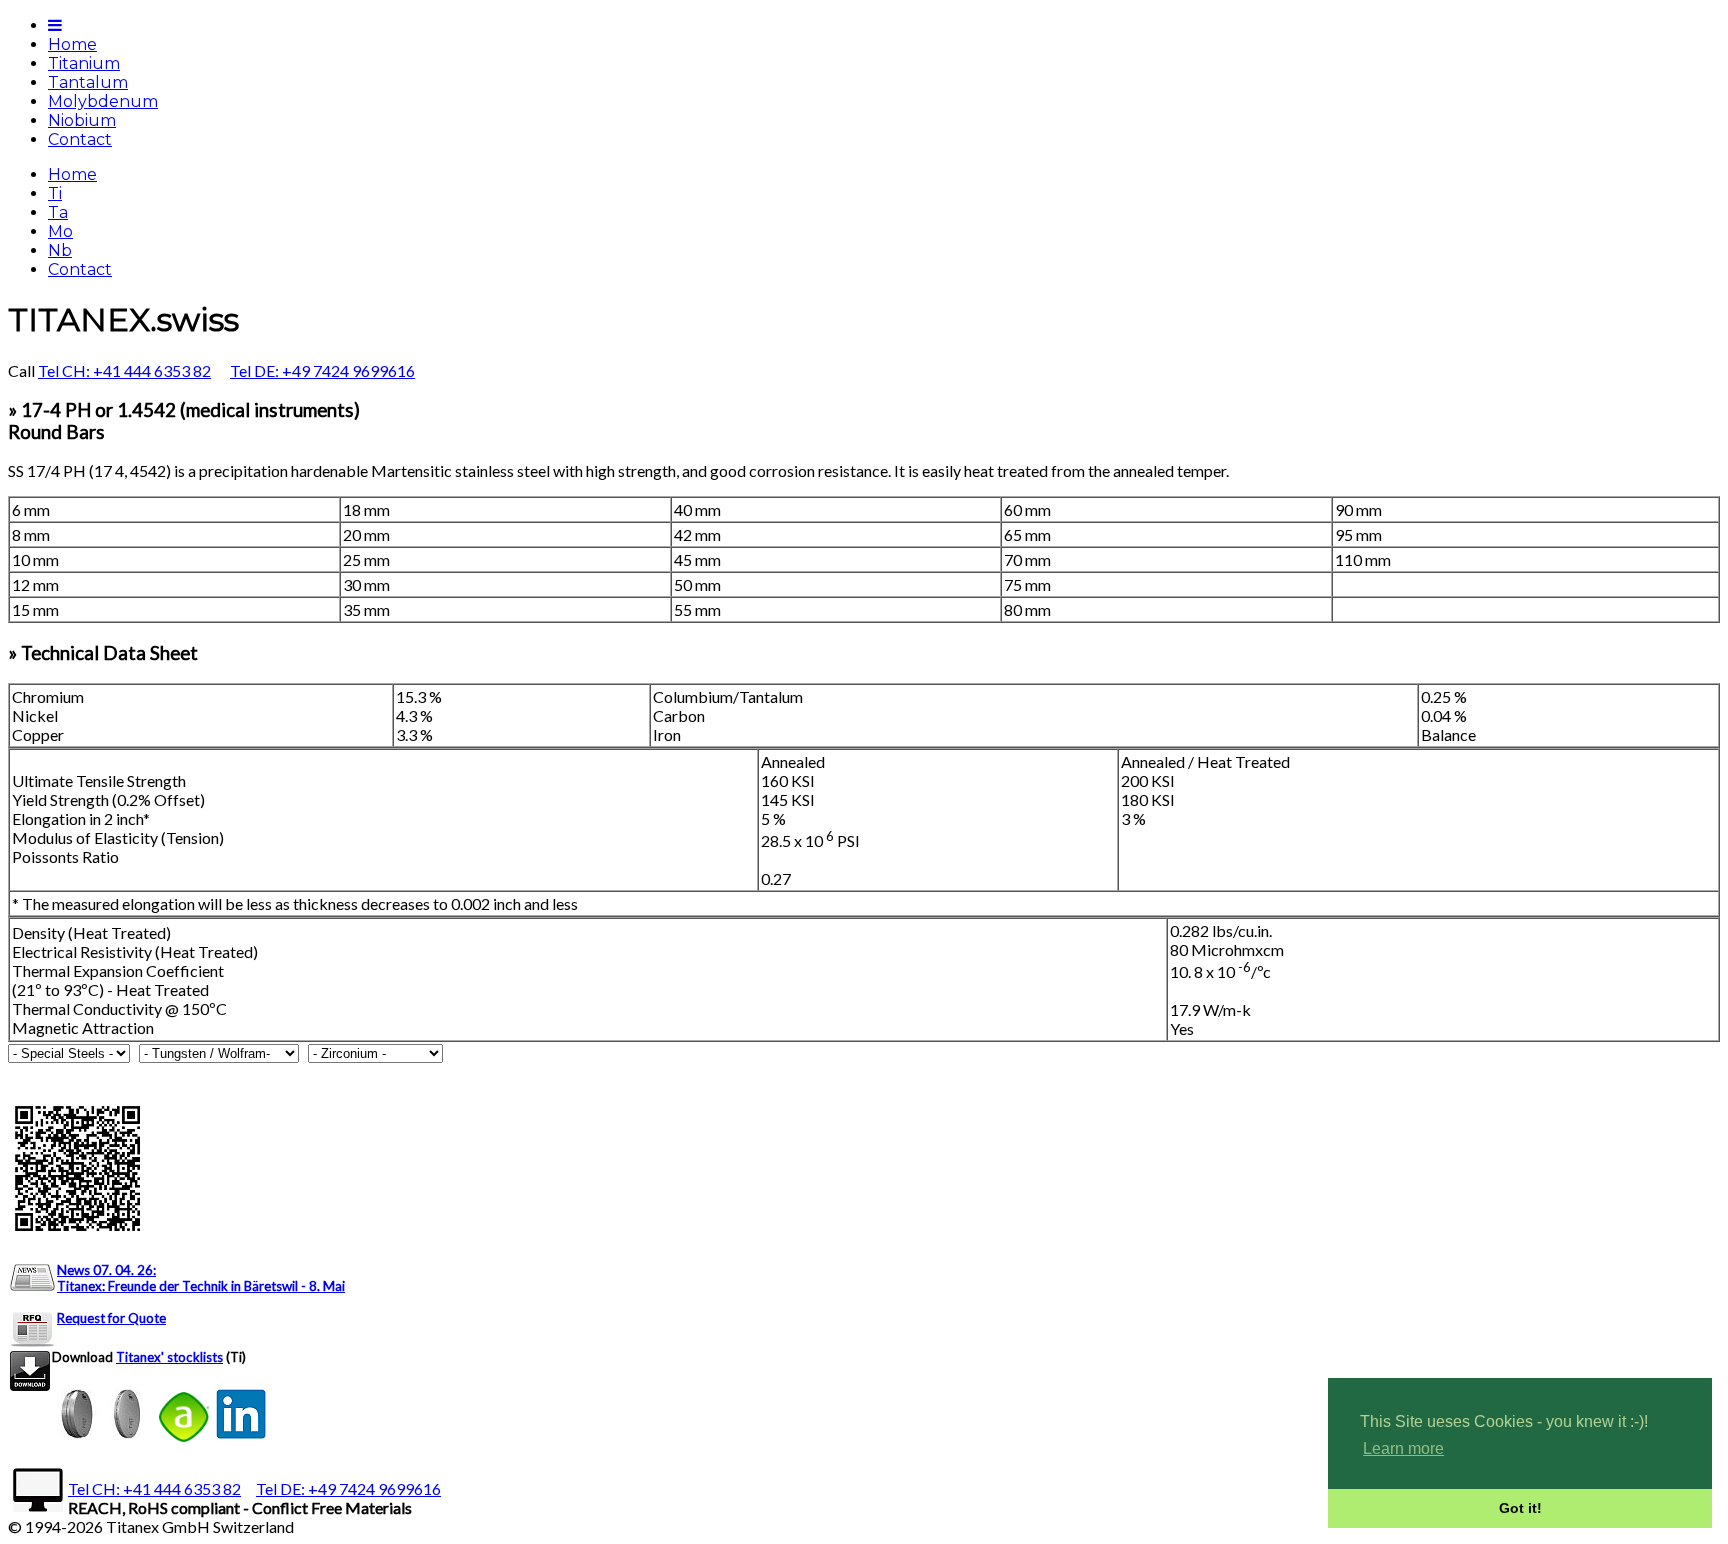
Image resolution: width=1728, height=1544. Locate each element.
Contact (80, 139)
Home (72, 44)
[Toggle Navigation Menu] (55, 25)
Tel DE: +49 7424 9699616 (322, 370)
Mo (60, 231)
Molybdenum (103, 101)
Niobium (82, 120)
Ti (55, 193)
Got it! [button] (1520, 1508)
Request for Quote (111, 1318)
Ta (58, 212)
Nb (60, 250)
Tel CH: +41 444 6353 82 (124, 370)
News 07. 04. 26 (105, 1270)
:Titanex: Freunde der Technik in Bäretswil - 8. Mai (201, 1278)
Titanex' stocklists (169, 1357)
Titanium (84, 63)
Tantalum (88, 82)
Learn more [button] (1403, 1448)
